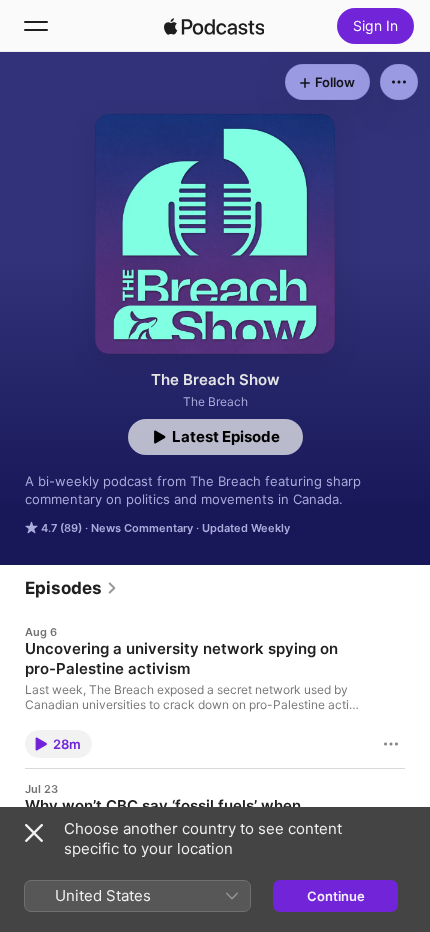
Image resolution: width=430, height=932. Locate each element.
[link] (71, 588)
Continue (336, 896)
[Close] (34, 833)
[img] (214, 26)
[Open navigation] (36, 26)
